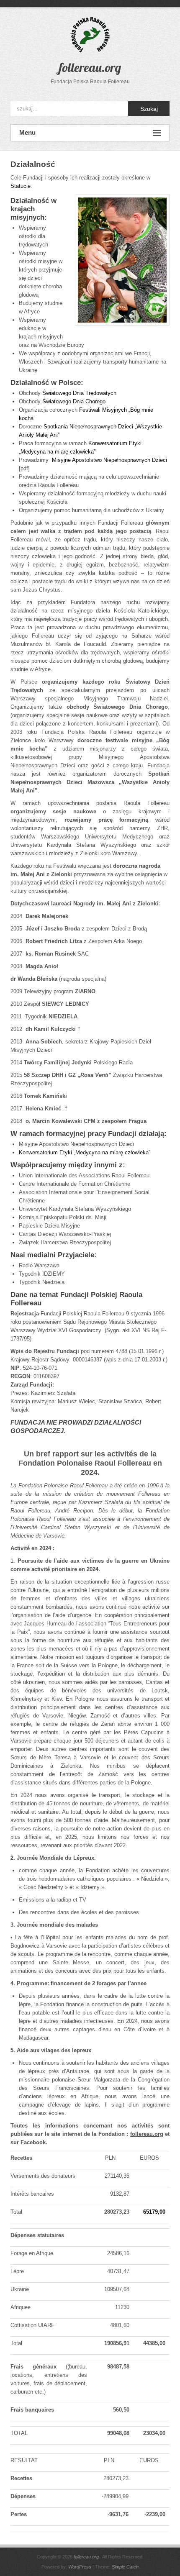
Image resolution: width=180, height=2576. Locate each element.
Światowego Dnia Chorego (74, 401)
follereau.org (90, 67)
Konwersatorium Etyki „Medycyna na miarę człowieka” (85, 1152)
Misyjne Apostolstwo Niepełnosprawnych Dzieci (109, 460)
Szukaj (149, 109)
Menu (27, 132)
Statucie (21, 186)
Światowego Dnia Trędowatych (79, 393)
